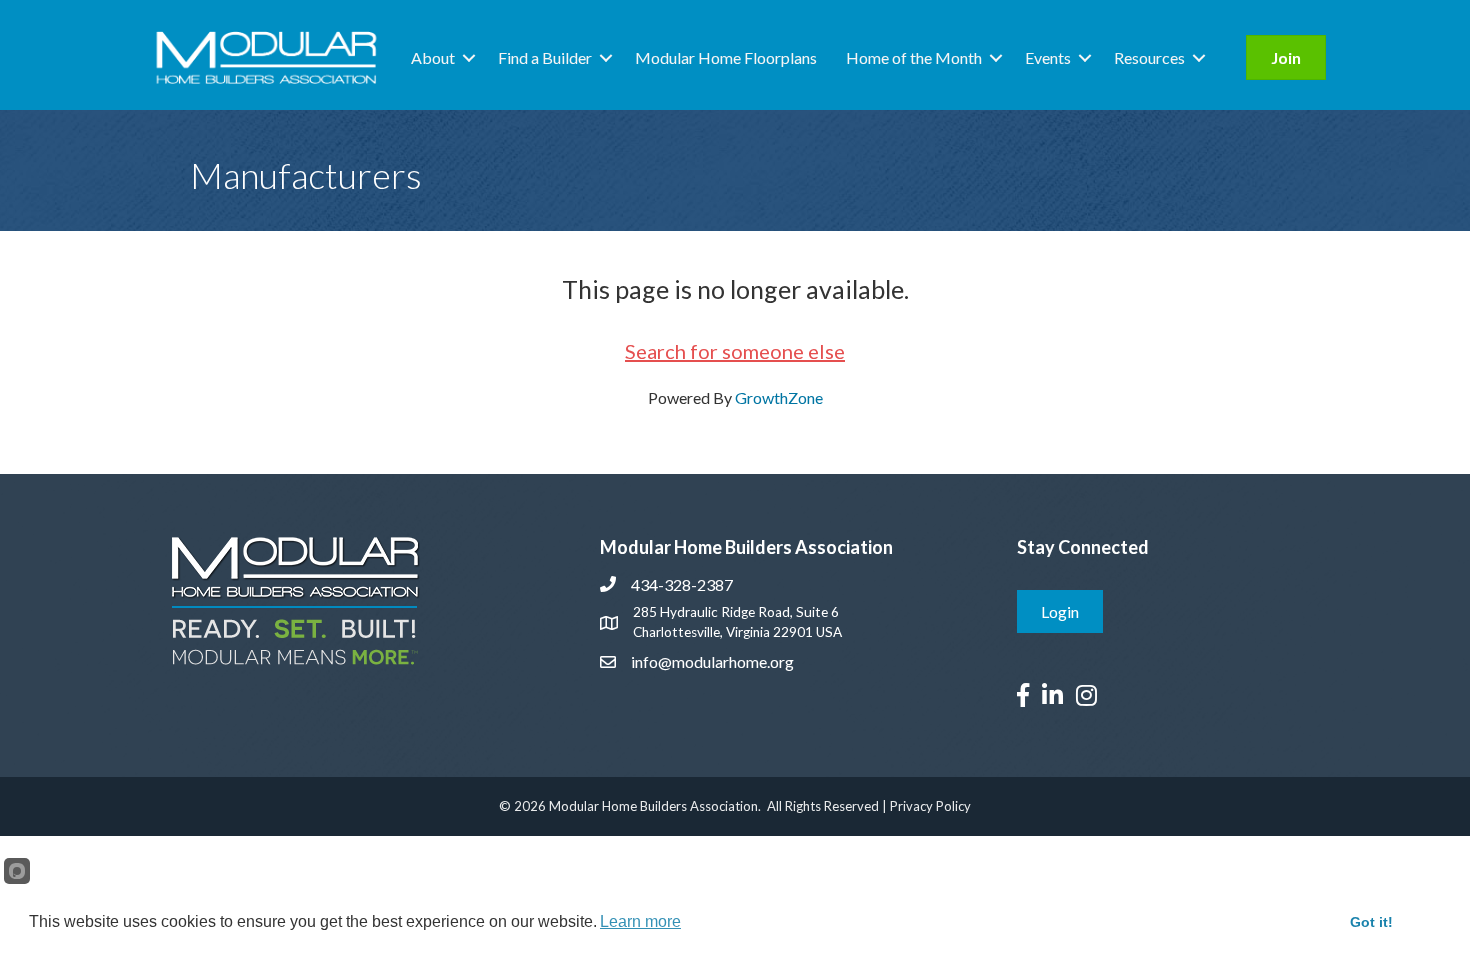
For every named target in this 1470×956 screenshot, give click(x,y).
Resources (1149, 57)
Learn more (640, 921)
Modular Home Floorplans (726, 57)
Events (1048, 57)
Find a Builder (545, 57)
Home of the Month (914, 57)
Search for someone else (735, 351)
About (433, 57)
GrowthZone (779, 397)
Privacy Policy (930, 806)
